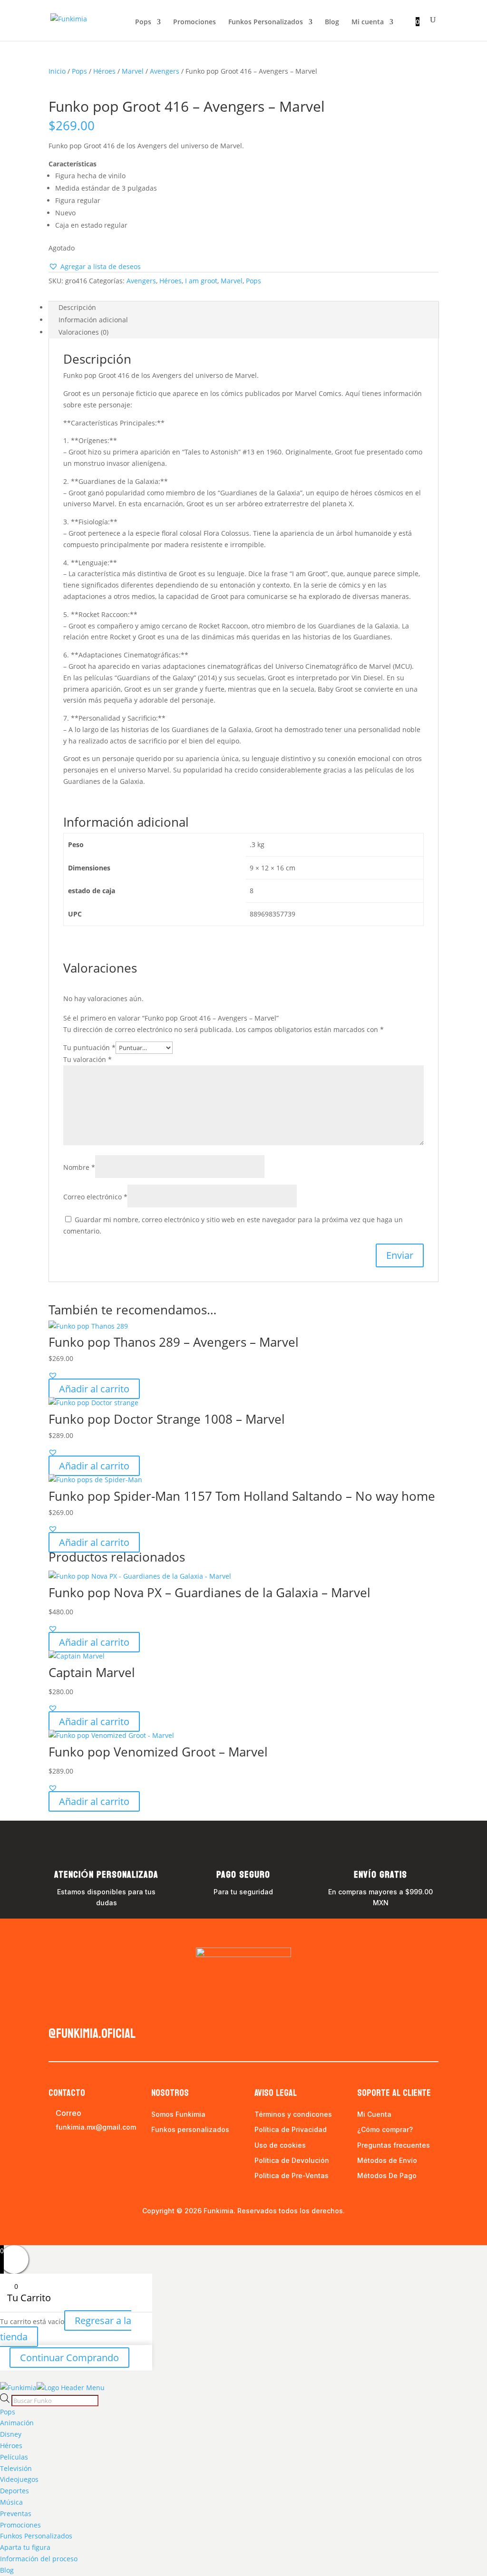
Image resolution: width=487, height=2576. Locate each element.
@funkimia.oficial (92, 2034)
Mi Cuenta (374, 2114)
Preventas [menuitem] (16, 2513)
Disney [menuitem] (11, 2434)
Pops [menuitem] (8, 2412)
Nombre (79, 1167)
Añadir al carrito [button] (94, 1389)
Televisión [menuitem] (16, 2468)
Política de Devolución (292, 2160)
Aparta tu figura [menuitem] (25, 2547)
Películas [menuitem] (14, 2457)
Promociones (195, 22)
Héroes (104, 71)
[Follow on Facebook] (56, 2011)
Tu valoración (88, 1059)
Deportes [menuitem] (15, 2491)
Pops (143, 22)
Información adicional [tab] (93, 320)
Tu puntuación (89, 1047)
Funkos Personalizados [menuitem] (36, 2536)
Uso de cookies (280, 2145)
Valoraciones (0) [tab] (83, 332)
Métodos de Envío (387, 2160)
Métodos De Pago (387, 2176)
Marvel (133, 71)
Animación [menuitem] (17, 2423)
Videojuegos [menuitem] (19, 2479)
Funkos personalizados (190, 2129)
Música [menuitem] (11, 2502)
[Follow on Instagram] (75, 2011)
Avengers (165, 71)
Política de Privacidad (291, 2129)
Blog (332, 22)
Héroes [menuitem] (11, 2446)
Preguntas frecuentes (394, 2145)
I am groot (201, 281)
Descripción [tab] (77, 307)
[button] (95, 267)
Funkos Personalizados (266, 22)
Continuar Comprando (69, 2358)
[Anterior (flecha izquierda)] (17, 1288)
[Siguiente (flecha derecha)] (470, 1288)
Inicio (57, 71)
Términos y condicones (293, 2114)
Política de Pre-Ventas (292, 2176)
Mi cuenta (368, 22)
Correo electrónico (95, 1197)
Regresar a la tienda (66, 2329)
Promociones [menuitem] (20, 2525)
